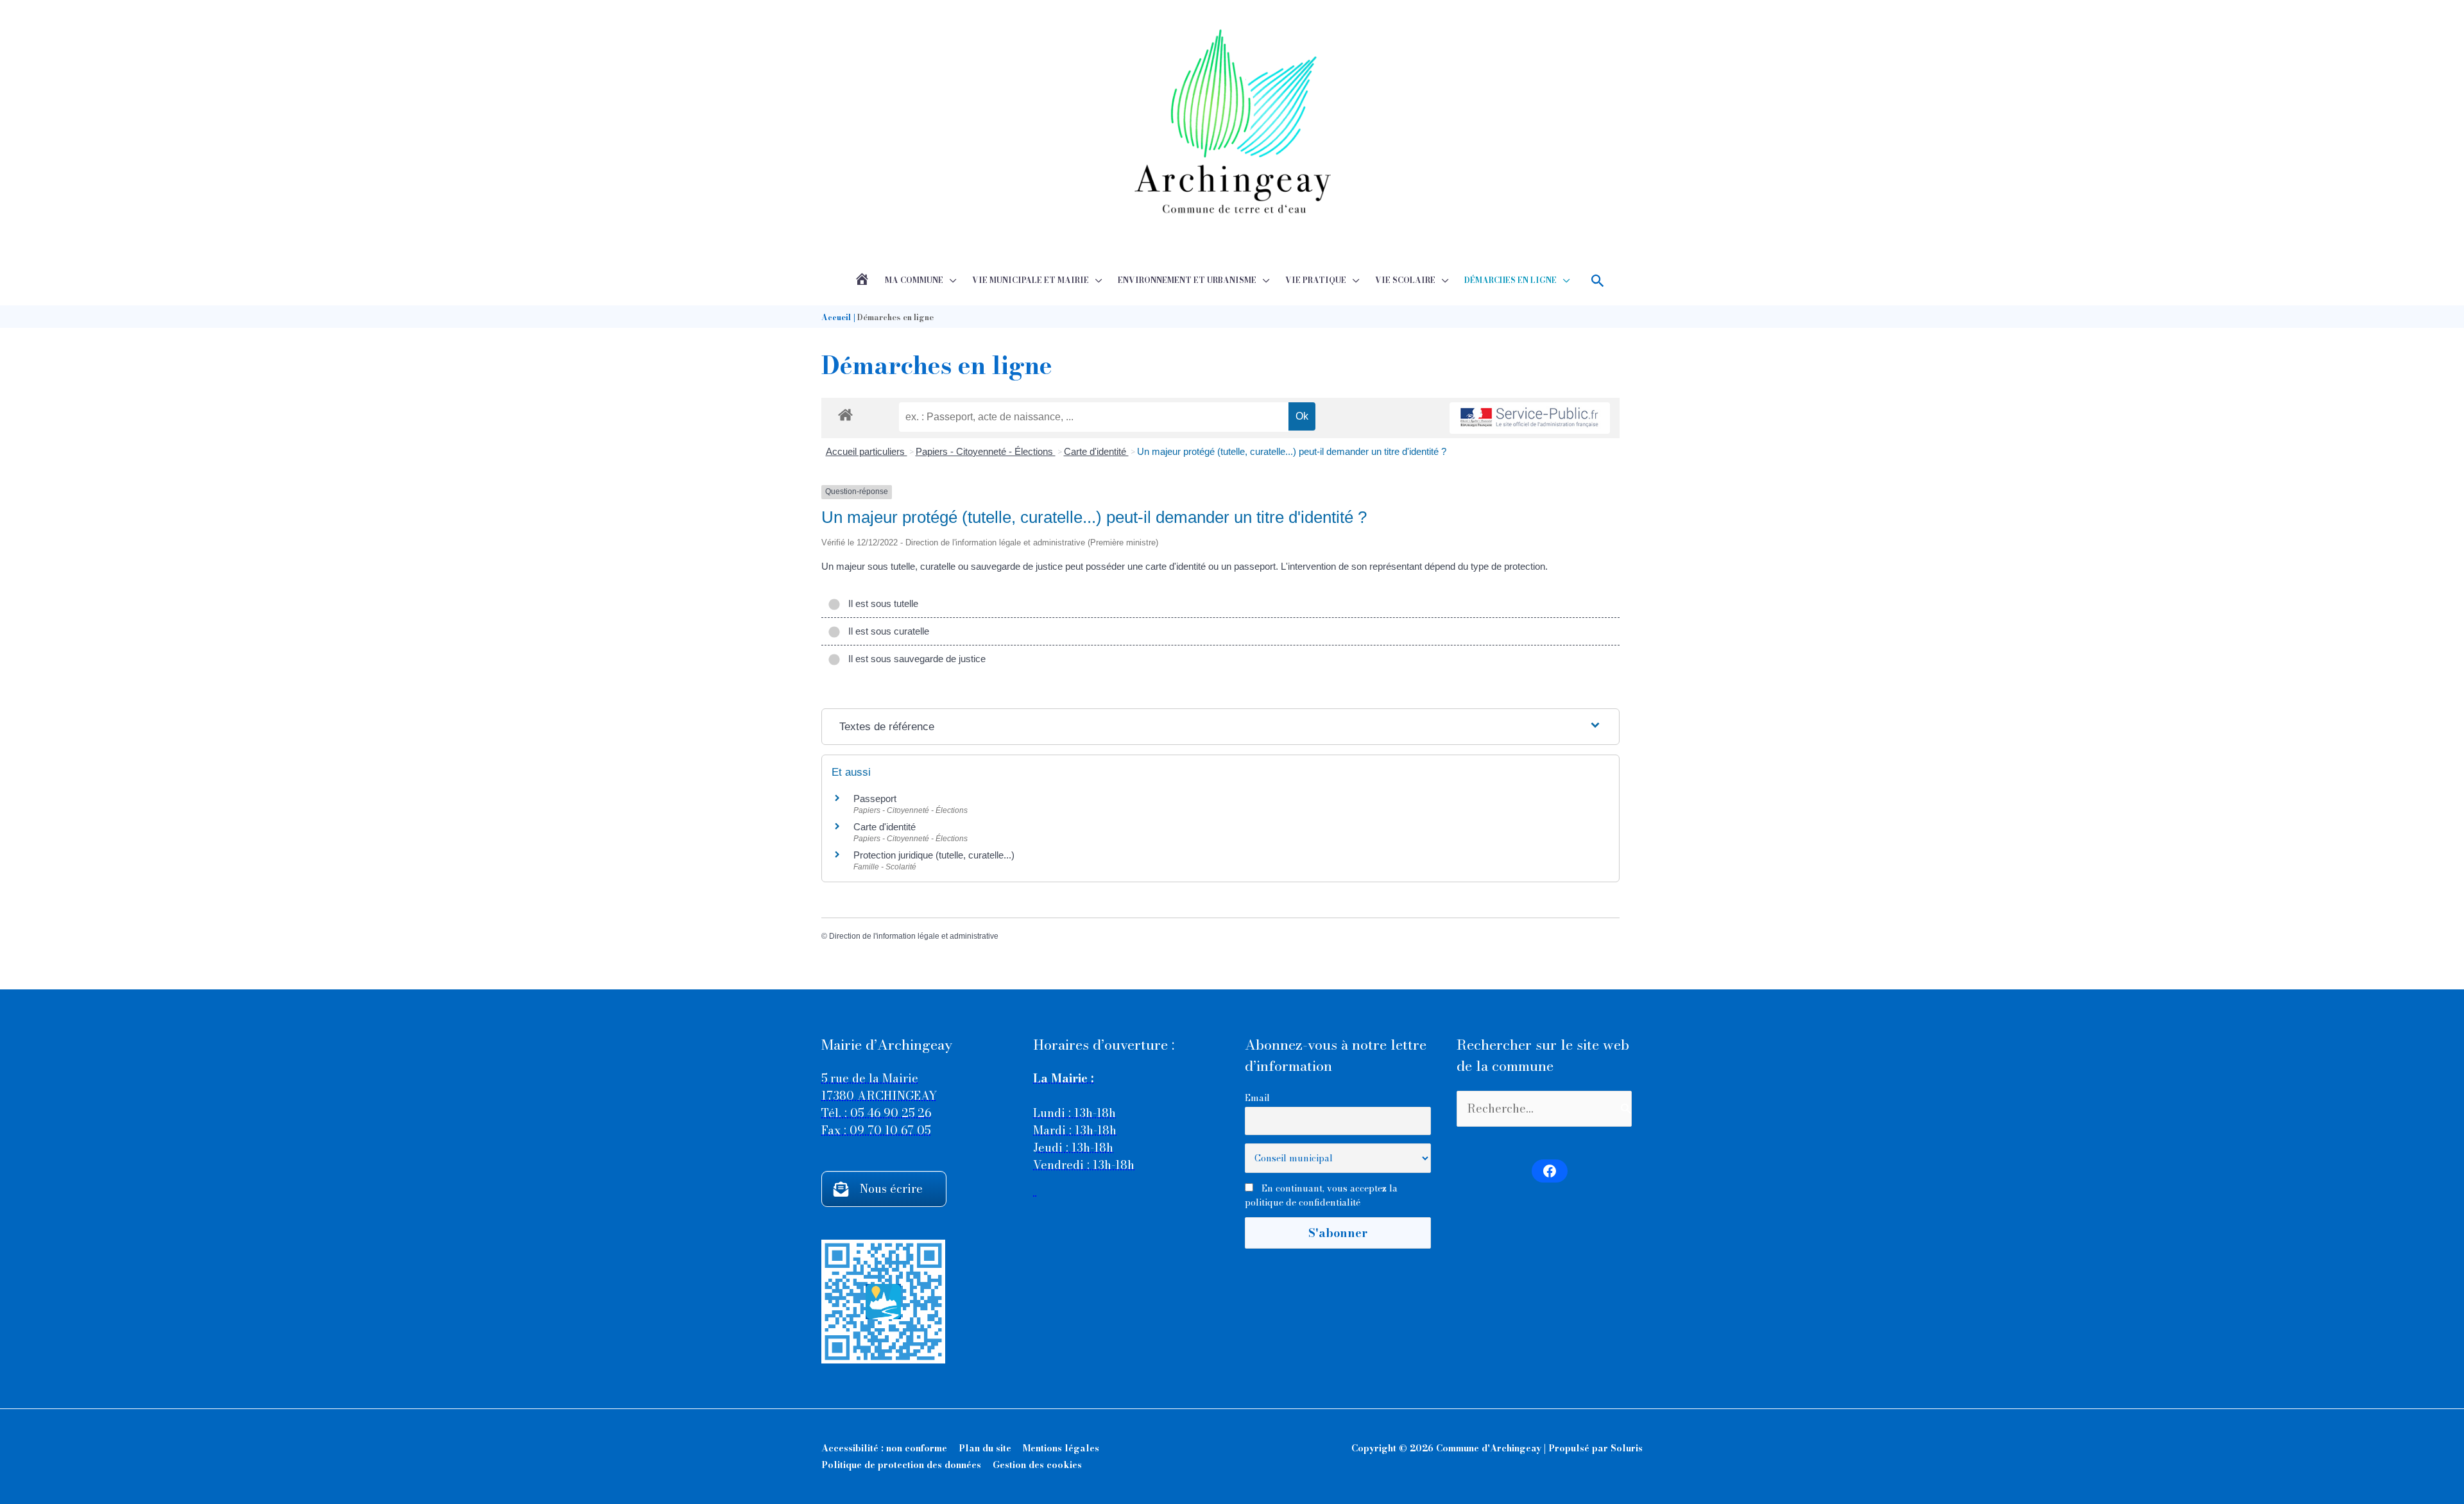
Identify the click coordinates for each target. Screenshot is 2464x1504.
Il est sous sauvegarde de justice (914, 659)
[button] (1598, 281)
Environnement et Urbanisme (1187, 280)
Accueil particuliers (867, 451)
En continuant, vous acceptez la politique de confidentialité (1321, 1195)
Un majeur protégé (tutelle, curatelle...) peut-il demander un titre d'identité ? (1292, 451)
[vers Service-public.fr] (1530, 418)
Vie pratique (1316, 280)
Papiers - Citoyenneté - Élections (986, 451)
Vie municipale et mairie (1031, 280)
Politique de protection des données (901, 1465)
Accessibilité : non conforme (884, 1448)
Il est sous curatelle (886, 631)
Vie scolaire (1405, 280)
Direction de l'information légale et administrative (914, 936)
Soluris (1627, 1448)
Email (1257, 1098)
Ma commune (914, 280)
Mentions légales (1061, 1448)
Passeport (875, 799)
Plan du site (985, 1448)
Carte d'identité (1096, 451)
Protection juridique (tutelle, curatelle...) (934, 855)
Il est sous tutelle (881, 603)
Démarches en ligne (1510, 280)
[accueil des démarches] (845, 413)
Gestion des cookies (1037, 1465)
